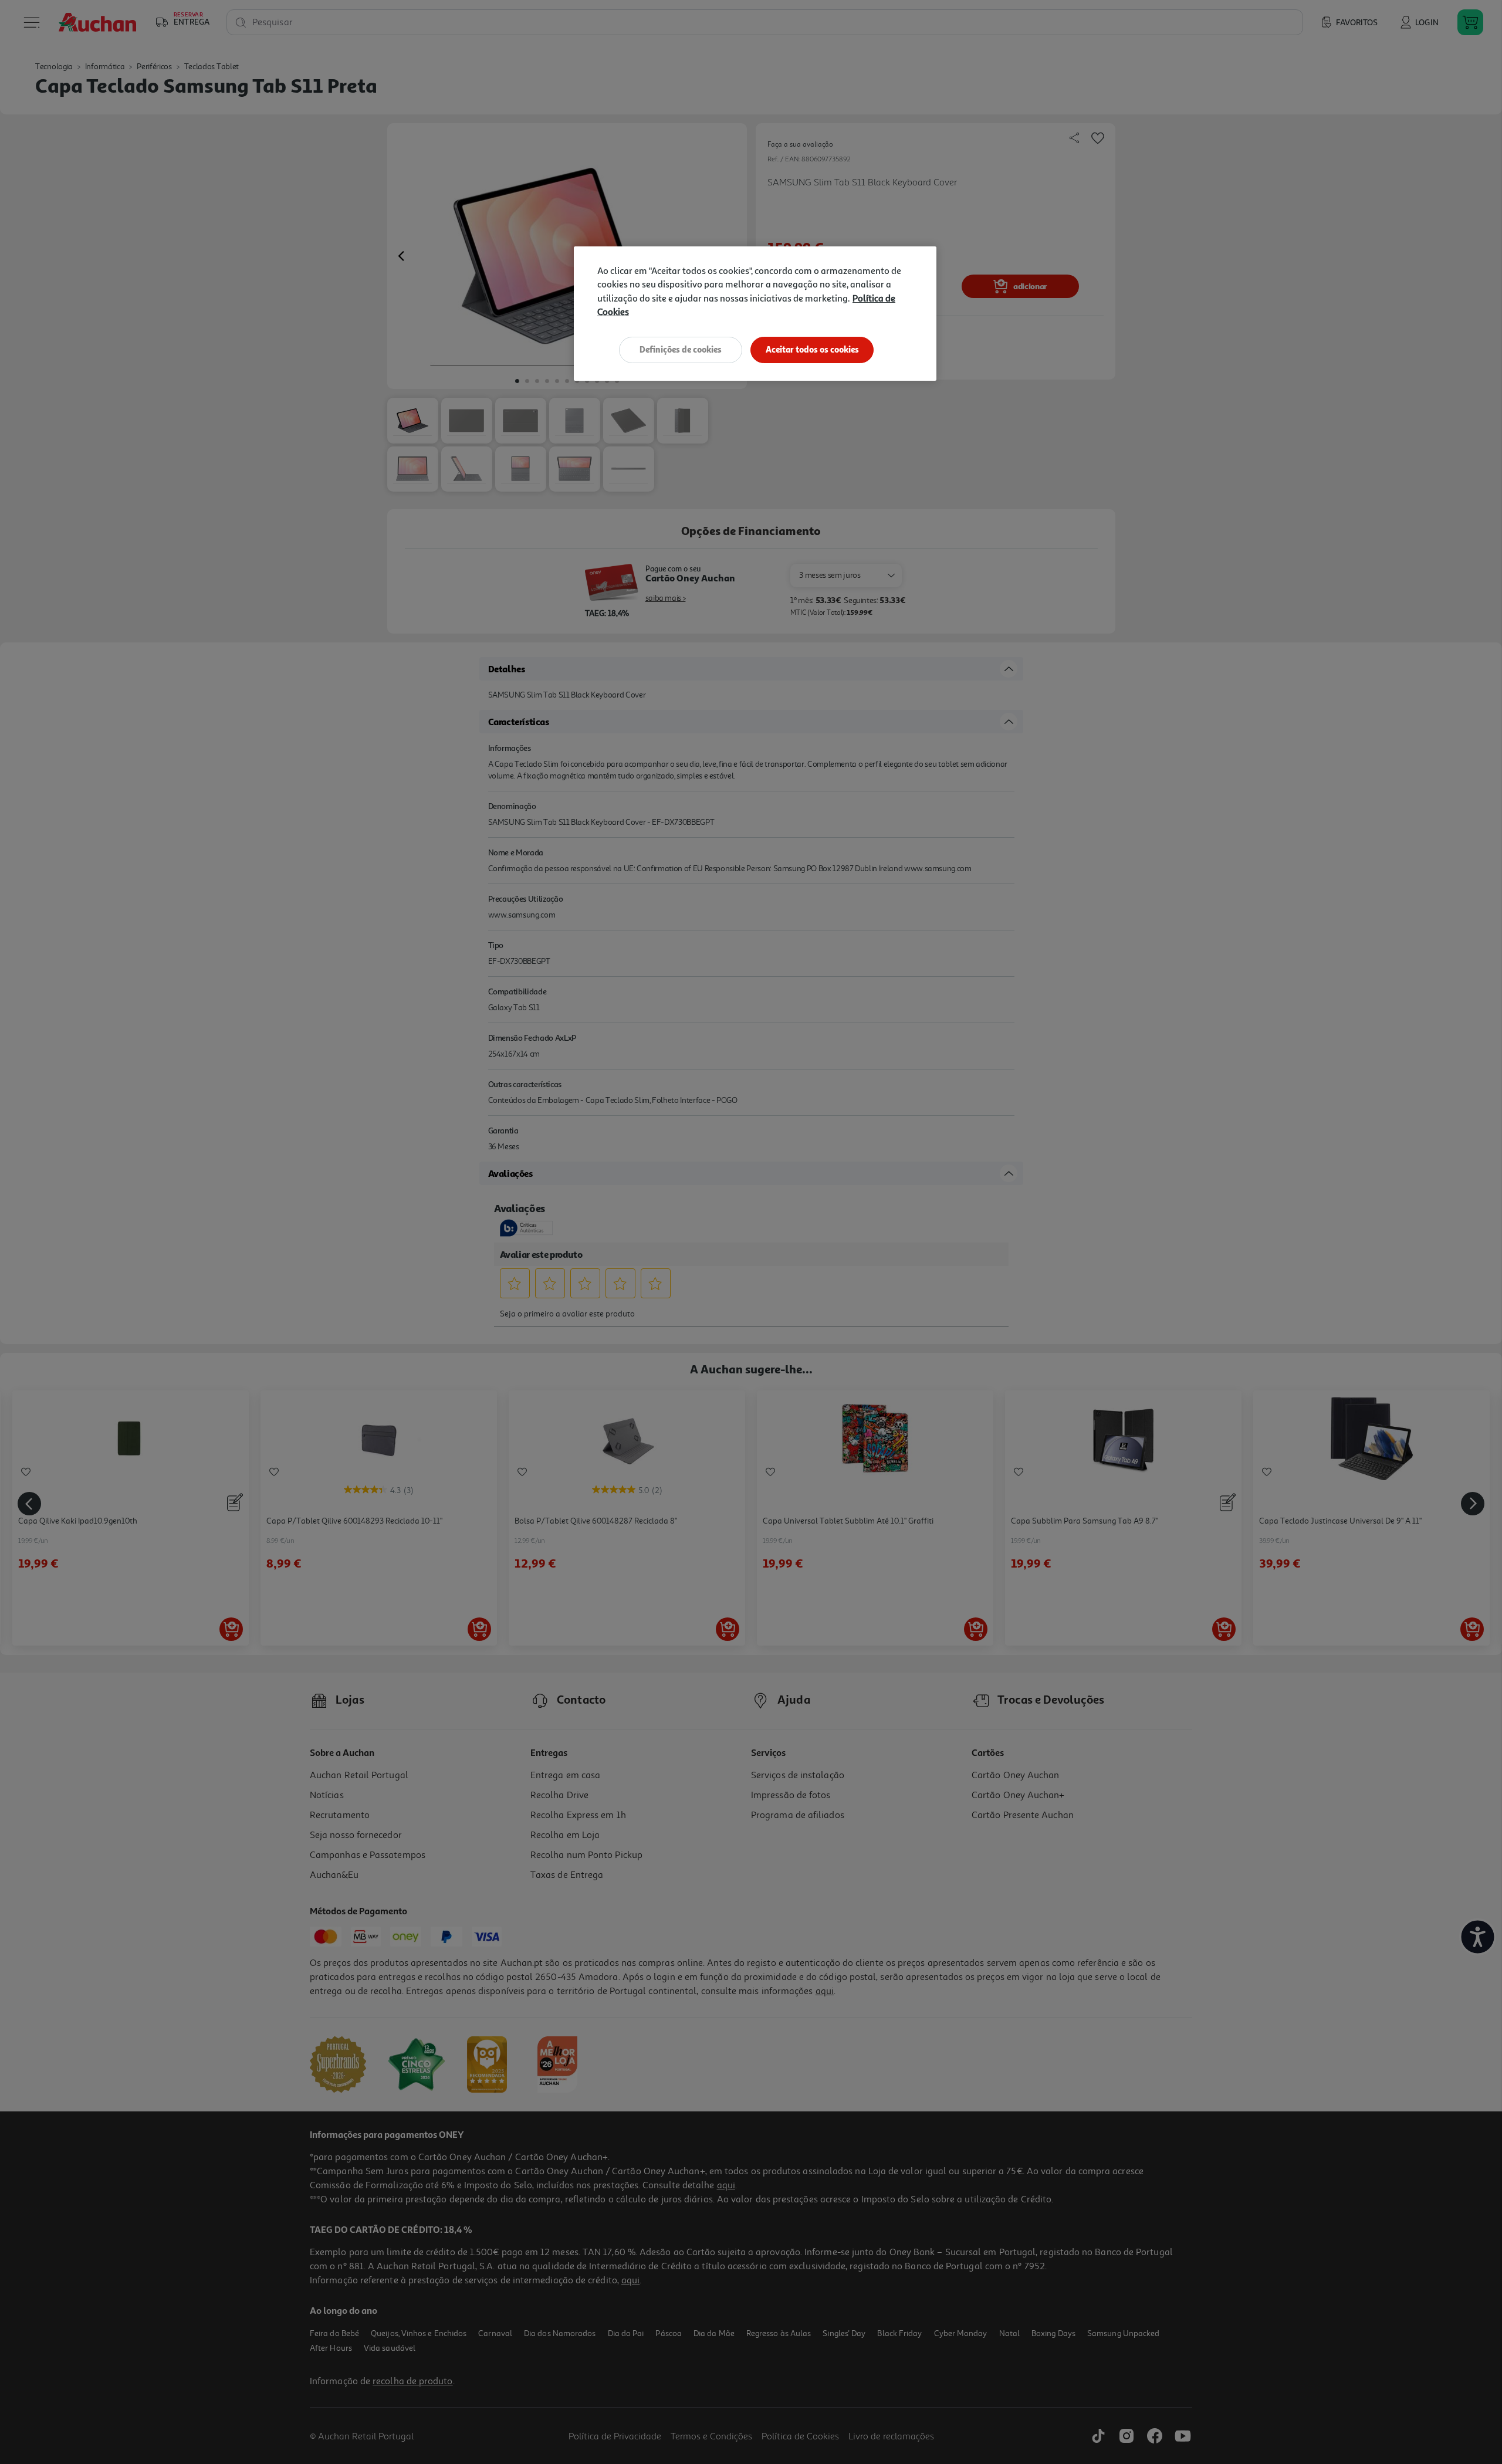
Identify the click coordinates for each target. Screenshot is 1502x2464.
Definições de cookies (681, 349)
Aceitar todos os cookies (812, 349)
